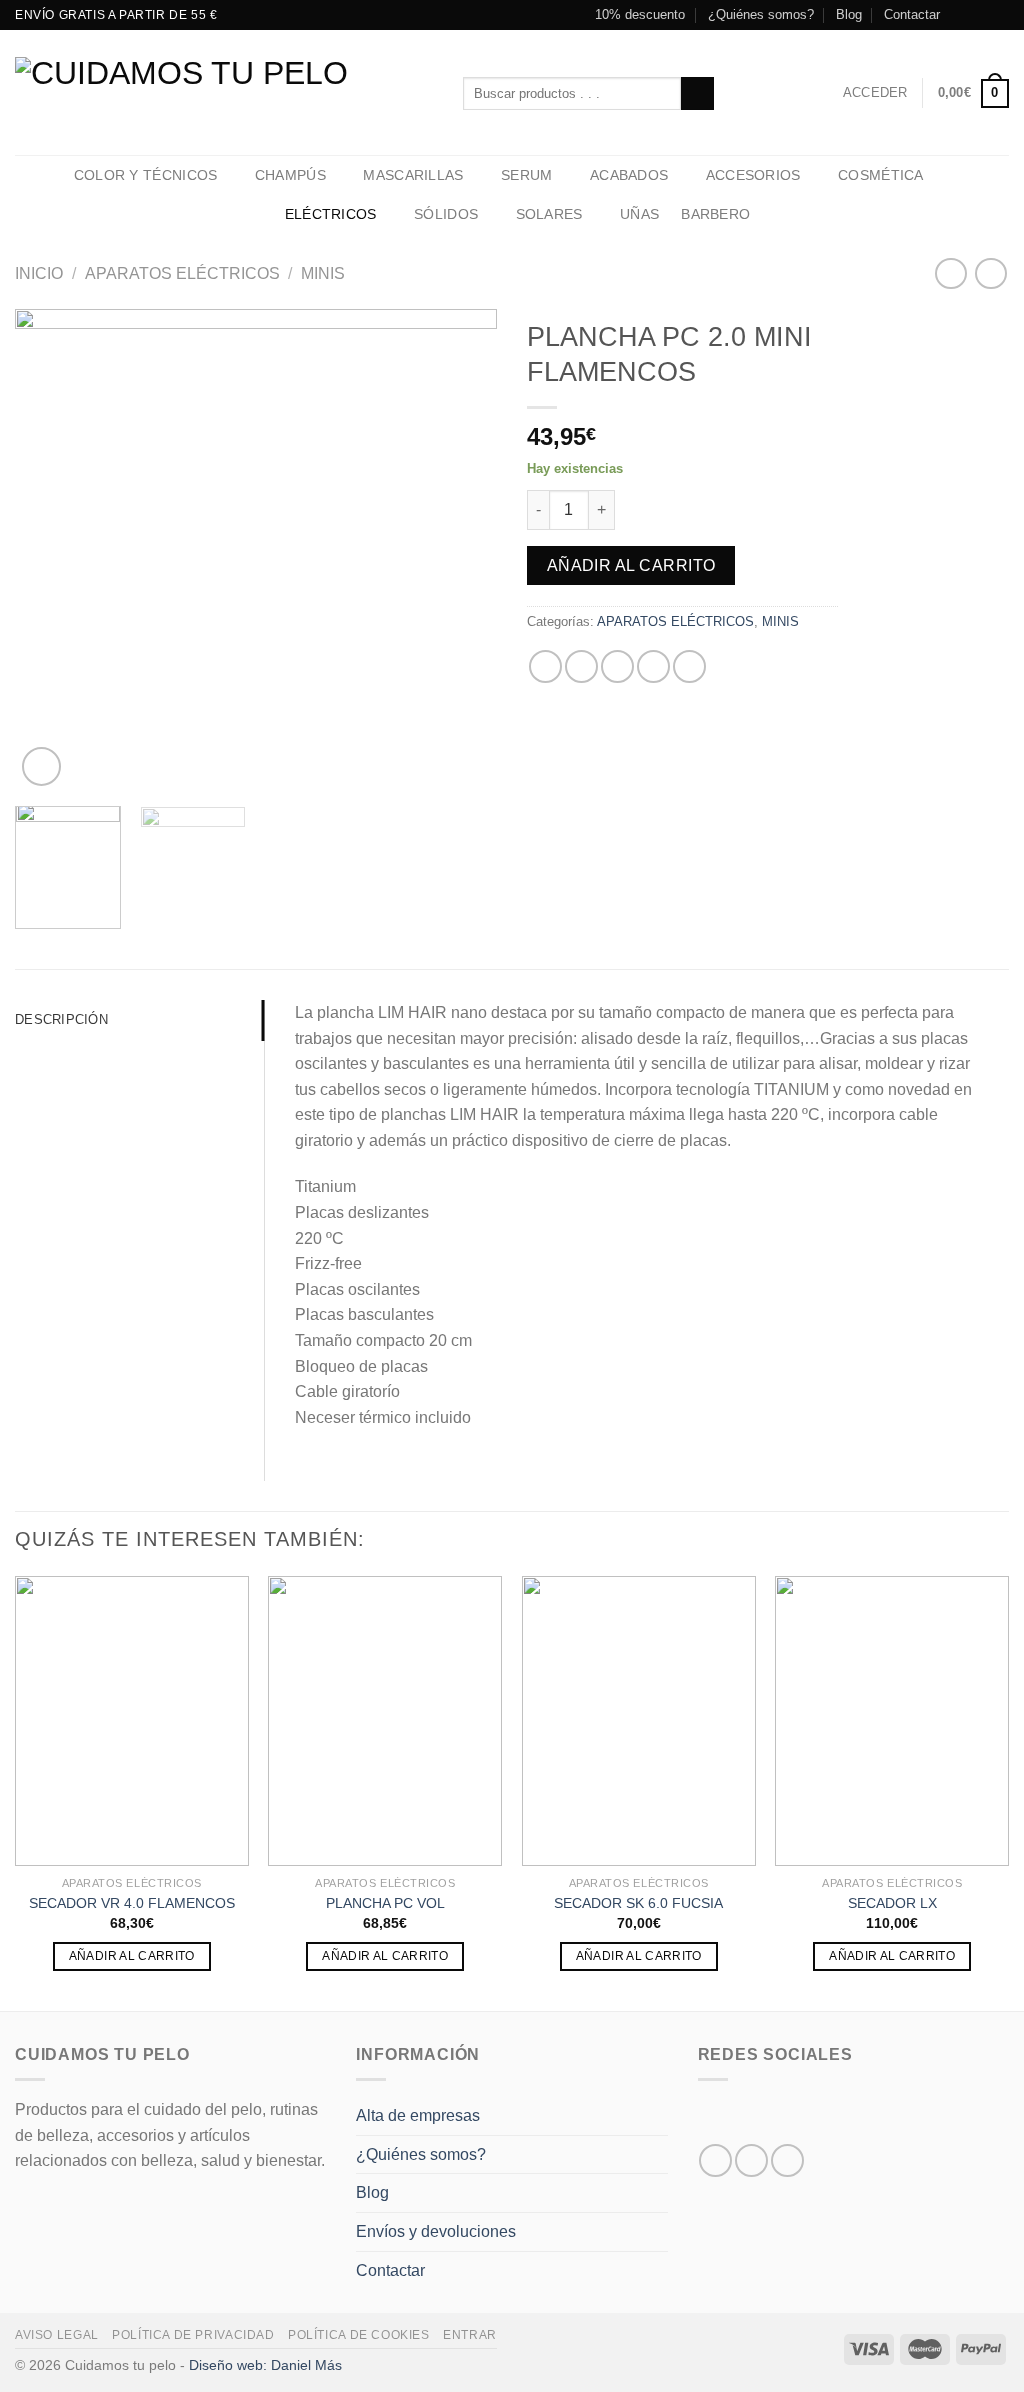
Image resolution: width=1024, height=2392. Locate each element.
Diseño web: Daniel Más (265, 2365)
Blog (849, 14)
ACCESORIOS (753, 175)
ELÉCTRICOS (331, 214)
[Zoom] (41, 766)
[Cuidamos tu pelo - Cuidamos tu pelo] (224, 92)
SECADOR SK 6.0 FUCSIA (638, 1903)
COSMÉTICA (881, 175)
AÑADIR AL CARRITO (132, 1956)
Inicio (39, 273)
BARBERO (715, 214)
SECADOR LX (892, 1903)
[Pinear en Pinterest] (653, 666)
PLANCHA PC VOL (385, 1903)
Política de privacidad (193, 2335)
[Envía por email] (617, 666)
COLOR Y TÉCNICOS (146, 175)
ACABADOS (629, 175)
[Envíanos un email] (999, 15)
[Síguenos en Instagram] (980, 15)
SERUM (526, 175)
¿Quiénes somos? (761, 14)
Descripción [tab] (61, 1019)
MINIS (323, 273)
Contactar (912, 14)
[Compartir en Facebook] (545, 666)
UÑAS (639, 214)
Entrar (470, 2335)
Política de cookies (359, 2335)
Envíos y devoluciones (436, 2231)
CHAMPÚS (290, 175)
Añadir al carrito (631, 565)
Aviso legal (57, 2335)
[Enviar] (697, 94)
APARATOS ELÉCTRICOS (182, 273)
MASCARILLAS (413, 175)
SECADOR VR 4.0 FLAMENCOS (132, 1903)
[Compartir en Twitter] (581, 666)
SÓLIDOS (446, 214)
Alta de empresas (418, 2115)
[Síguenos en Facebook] (961, 15)
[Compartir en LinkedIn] (689, 666)
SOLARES (549, 214)
